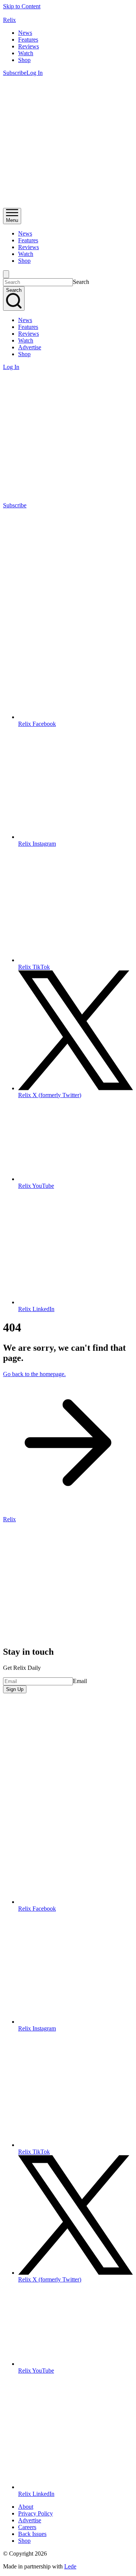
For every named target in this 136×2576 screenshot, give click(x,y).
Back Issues (32, 2534)
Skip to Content (22, 6)
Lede (70, 2566)
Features (28, 40)
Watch (26, 53)
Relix (9, 20)
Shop (24, 60)
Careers (27, 2527)
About (26, 2507)
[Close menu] (6, 274)
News (25, 33)
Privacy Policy (36, 2513)
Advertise (30, 347)
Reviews (29, 46)
